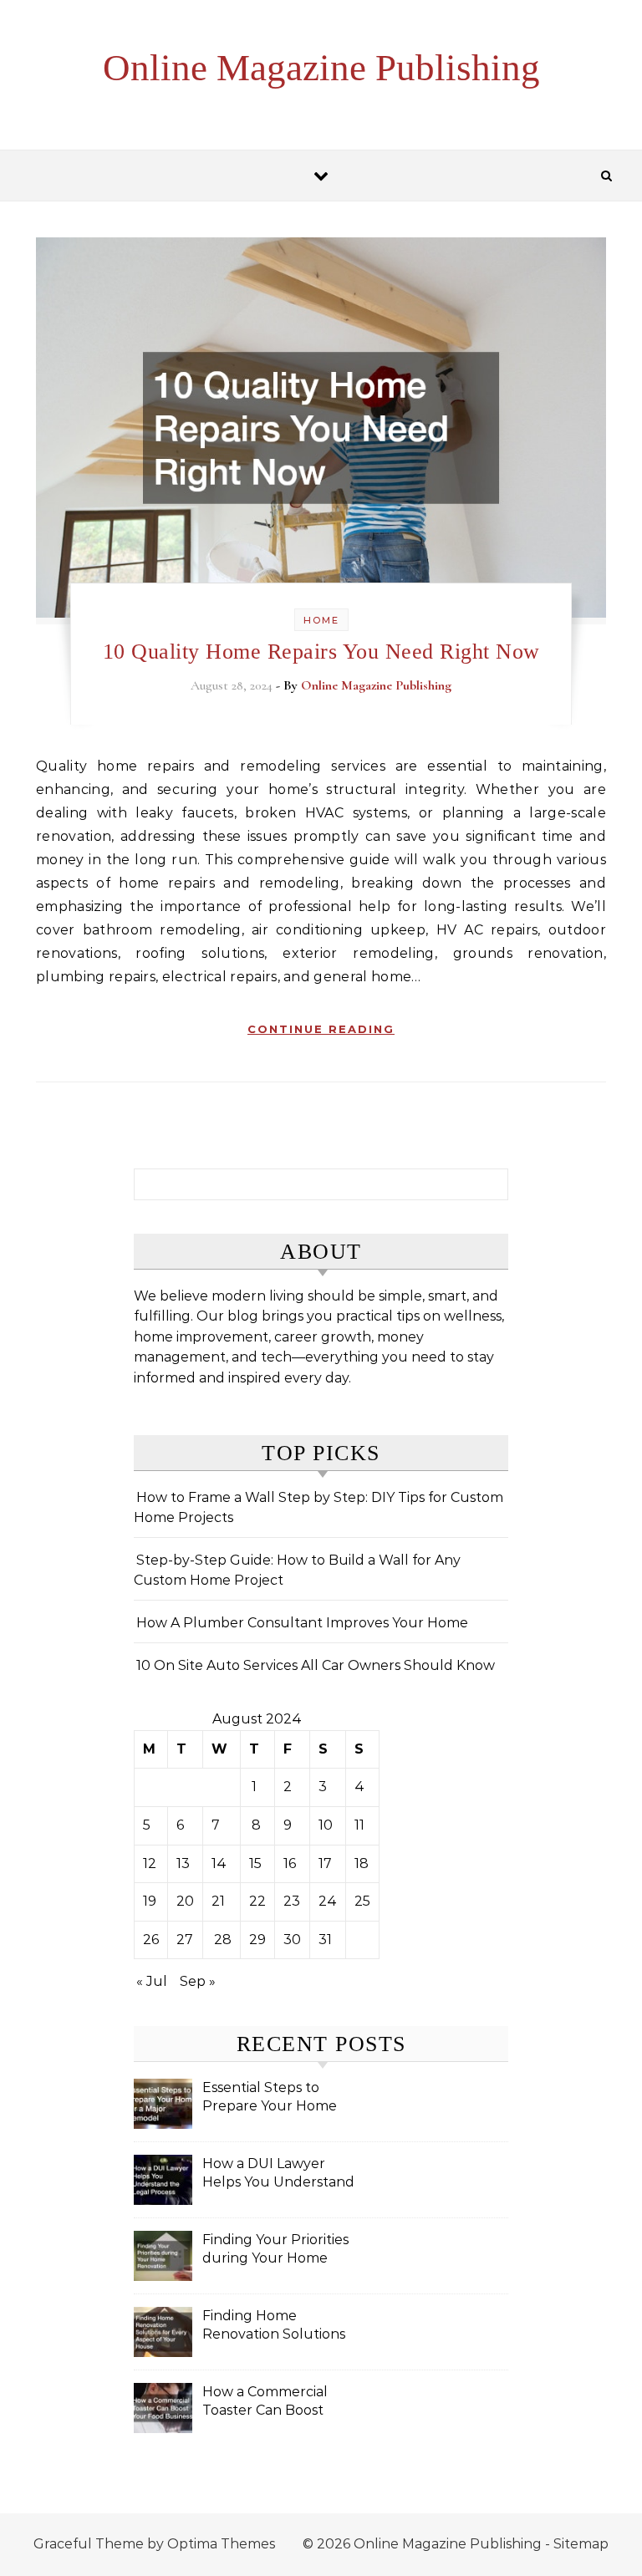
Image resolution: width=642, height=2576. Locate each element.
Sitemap (581, 2544)
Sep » (198, 1981)
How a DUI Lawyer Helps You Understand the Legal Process (278, 2174)
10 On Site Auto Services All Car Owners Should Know (316, 1665)
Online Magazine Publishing (321, 68)
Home (321, 620)
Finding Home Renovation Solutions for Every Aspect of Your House (274, 2327)
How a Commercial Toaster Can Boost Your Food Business (267, 2403)
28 (223, 1940)
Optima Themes (221, 2544)
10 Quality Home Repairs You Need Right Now (321, 652)
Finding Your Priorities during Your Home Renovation (275, 2250)
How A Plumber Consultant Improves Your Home (302, 1623)
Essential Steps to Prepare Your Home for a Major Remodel (270, 2098)
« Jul (152, 1981)
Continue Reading (321, 1029)
